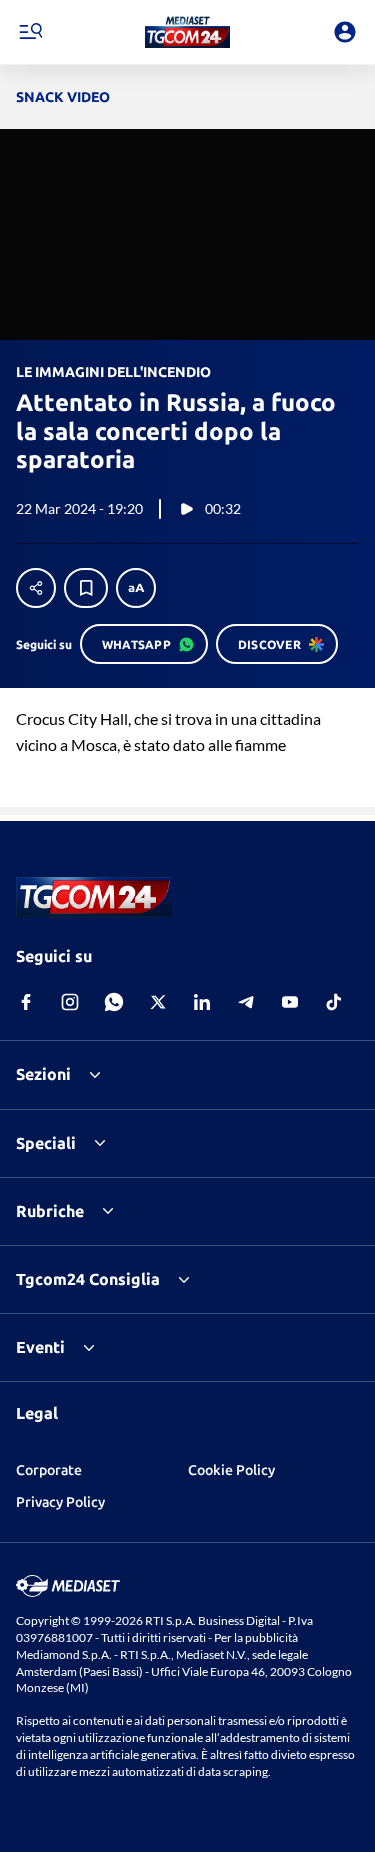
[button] (187, 32)
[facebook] (26, 1002)
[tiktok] (334, 1002)
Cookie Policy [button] (231, 1470)
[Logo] (187, 32)
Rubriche (50, 1211)
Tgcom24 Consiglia (88, 1279)
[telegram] (246, 1002)
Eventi (40, 1347)
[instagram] (70, 1002)
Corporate (49, 1470)
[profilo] (345, 32)
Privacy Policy (60, 1502)
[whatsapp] (114, 1002)
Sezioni (43, 1074)
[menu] (30, 32)
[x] (158, 1002)
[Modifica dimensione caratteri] (136, 588)
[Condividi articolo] (36, 588)
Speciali (46, 1143)
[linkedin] (202, 1002)
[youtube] (290, 1002)
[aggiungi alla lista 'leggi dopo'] (86, 588)
